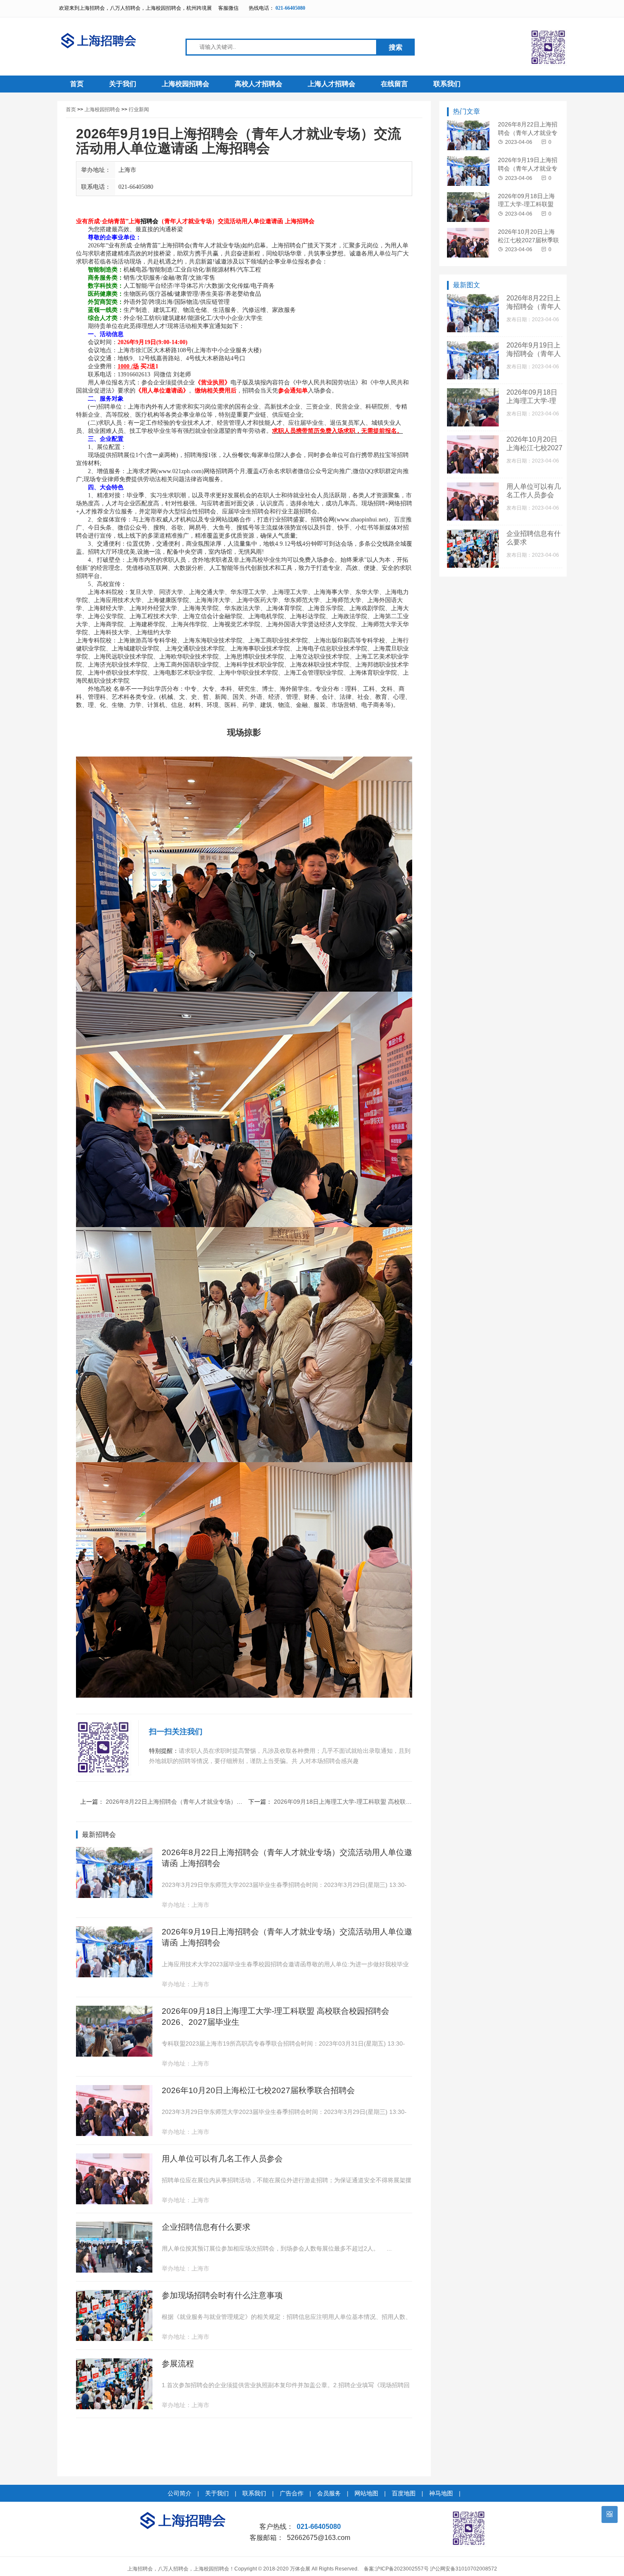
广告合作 (292, 2493)
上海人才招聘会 (332, 84)
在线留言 (394, 84)
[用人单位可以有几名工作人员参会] (114, 2202)
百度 (400, 520)
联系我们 (447, 84)
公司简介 (180, 2493)
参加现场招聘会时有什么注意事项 (222, 2295)
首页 (77, 84)
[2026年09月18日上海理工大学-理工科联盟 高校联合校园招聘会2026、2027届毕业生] (114, 2054)
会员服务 (329, 2493)
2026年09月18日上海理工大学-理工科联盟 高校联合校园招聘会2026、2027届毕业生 (386, 1802)
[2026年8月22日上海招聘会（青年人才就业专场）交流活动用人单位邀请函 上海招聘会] (114, 1896)
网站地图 (366, 2493)
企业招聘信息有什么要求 (206, 2227)
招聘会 (149, 221)
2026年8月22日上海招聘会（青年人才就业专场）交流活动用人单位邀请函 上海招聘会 (219, 1802)
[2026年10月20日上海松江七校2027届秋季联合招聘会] (114, 2134)
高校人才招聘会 (259, 84)
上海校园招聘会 (186, 84)
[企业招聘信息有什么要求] (114, 2270)
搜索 (396, 47)
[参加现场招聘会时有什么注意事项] (114, 2339)
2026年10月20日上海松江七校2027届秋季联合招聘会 (258, 2090)
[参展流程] (114, 2407)
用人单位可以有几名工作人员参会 (222, 2159)
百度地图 (404, 2493)
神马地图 (441, 2493)
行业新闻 (139, 109)
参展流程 (178, 2364)
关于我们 (123, 84)
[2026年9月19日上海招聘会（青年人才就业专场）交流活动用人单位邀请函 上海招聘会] (114, 1975)
